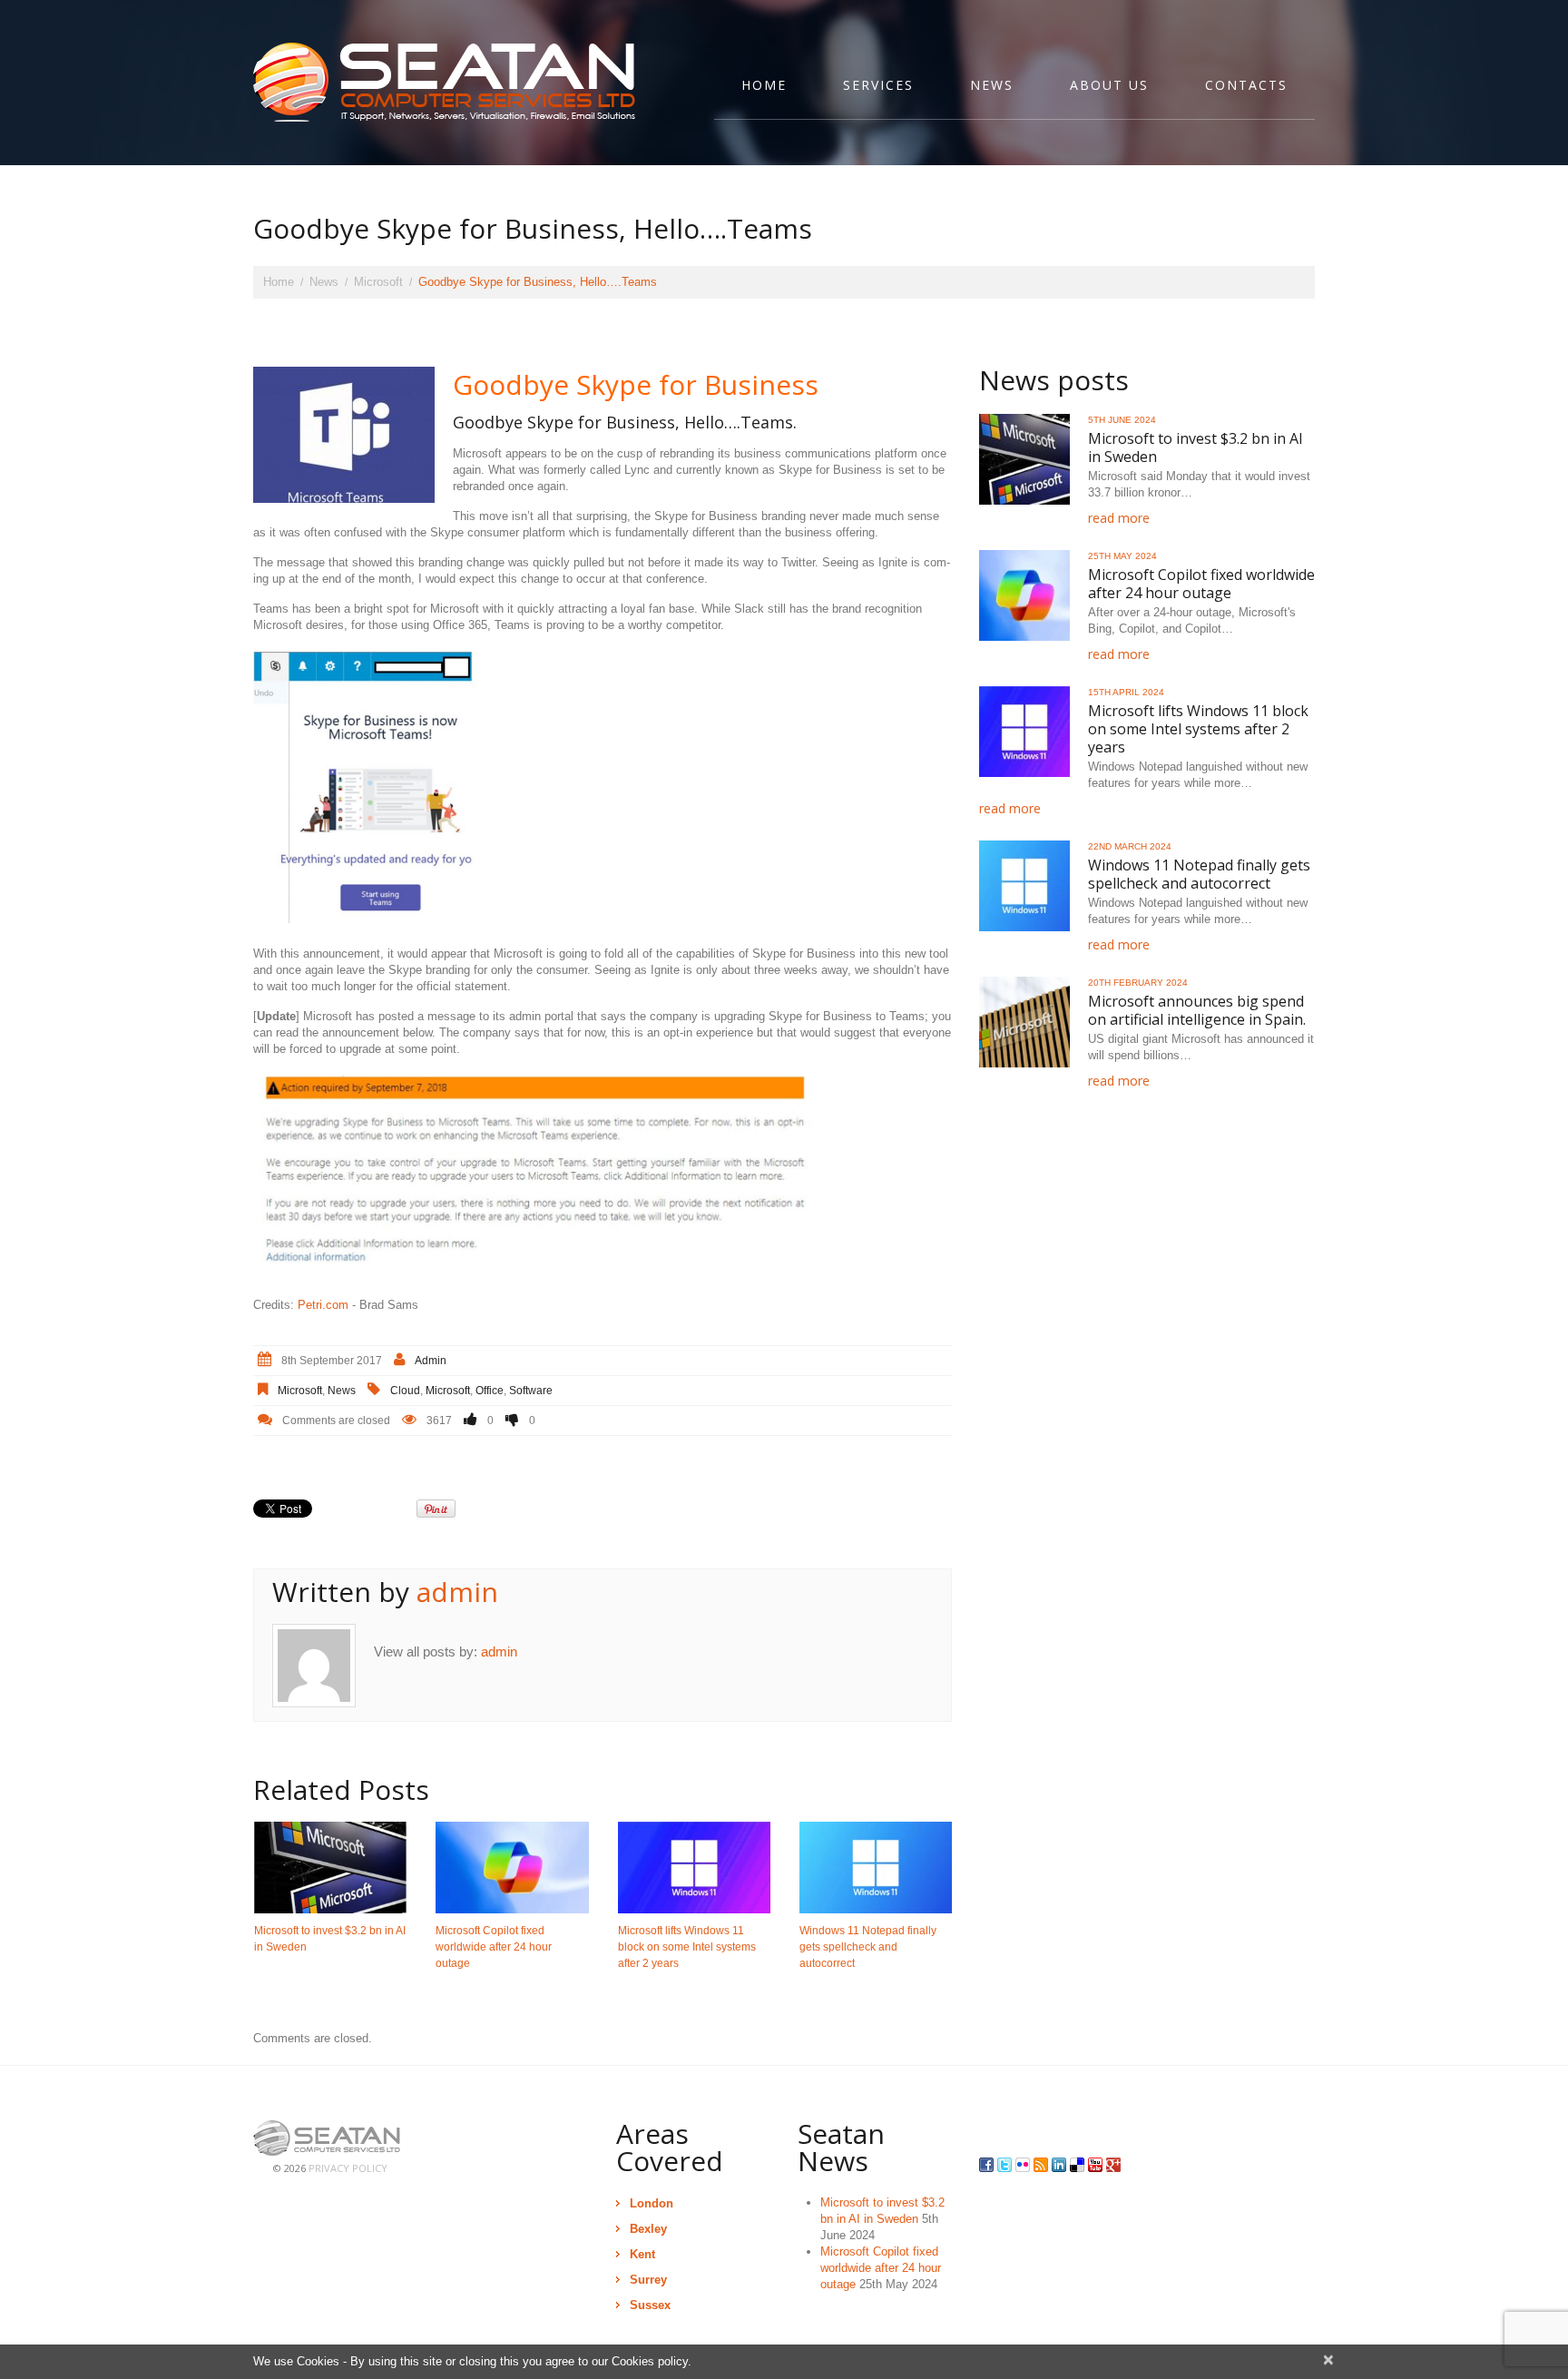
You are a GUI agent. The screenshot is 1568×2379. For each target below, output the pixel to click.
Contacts (1246, 85)
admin (431, 1361)
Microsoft (378, 282)
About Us (1109, 85)
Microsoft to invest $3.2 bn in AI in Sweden (1196, 447)
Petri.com (323, 1305)
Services (878, 85)
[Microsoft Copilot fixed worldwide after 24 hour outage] (512, 1868)
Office (490, 1391)
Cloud (405, 1391)
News (992, 85)
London (652, 2203)
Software (531, 1391)
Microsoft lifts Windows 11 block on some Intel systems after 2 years (687, 1947)
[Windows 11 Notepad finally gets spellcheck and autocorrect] (876, 1868)
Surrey (648, 2280)
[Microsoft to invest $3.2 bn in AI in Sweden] (330, 1868)
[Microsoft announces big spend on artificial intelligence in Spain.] (1024, 1022)
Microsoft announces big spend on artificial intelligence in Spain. (1197, 1010)
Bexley (648, 2229)
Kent (642, 2254)
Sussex (650, 2305)
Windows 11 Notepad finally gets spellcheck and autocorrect (868, 1947)
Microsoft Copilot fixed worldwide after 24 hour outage (494, 1947)
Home (764, 85)
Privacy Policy (348, 2168)
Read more (1119, 518)
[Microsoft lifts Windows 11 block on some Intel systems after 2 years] (694, 1868)
